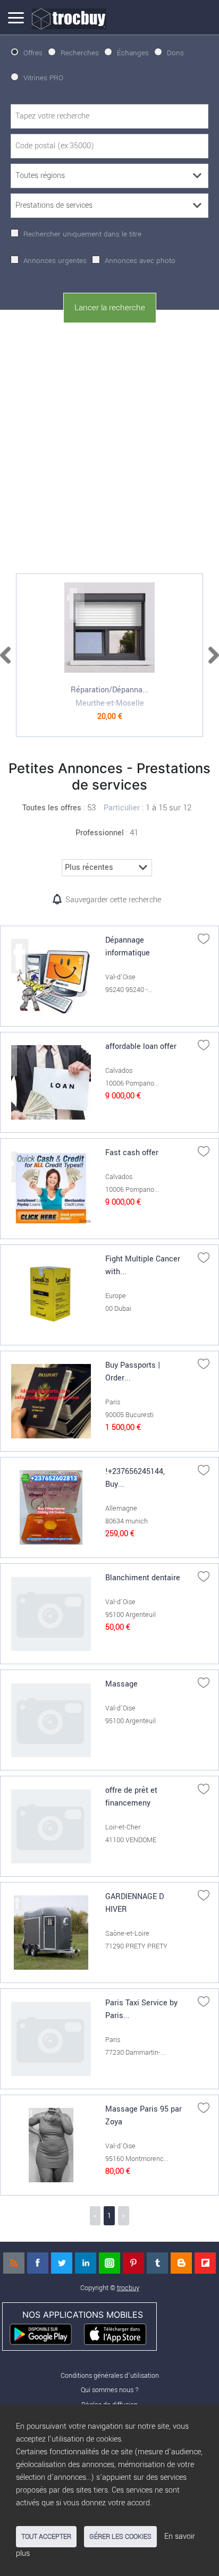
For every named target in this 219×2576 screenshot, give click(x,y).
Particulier (122, 808)
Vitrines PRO (43, 78)
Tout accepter (46, 2537)
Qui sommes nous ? (110, 2390)
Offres (33, 53)
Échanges (133, 53)
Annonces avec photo (140, 261)
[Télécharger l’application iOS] (120, 2333)
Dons (175, 53)
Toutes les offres (52, 808)
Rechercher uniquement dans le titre (82, 234)
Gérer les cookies (120, 2537)
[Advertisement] (109, 446)
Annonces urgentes (55, 261)
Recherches (80, 53)
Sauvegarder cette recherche (113, 900)
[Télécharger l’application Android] (45, 2333)
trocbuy (128, 2288)
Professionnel (100, 833)
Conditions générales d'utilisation (110, 2375)
